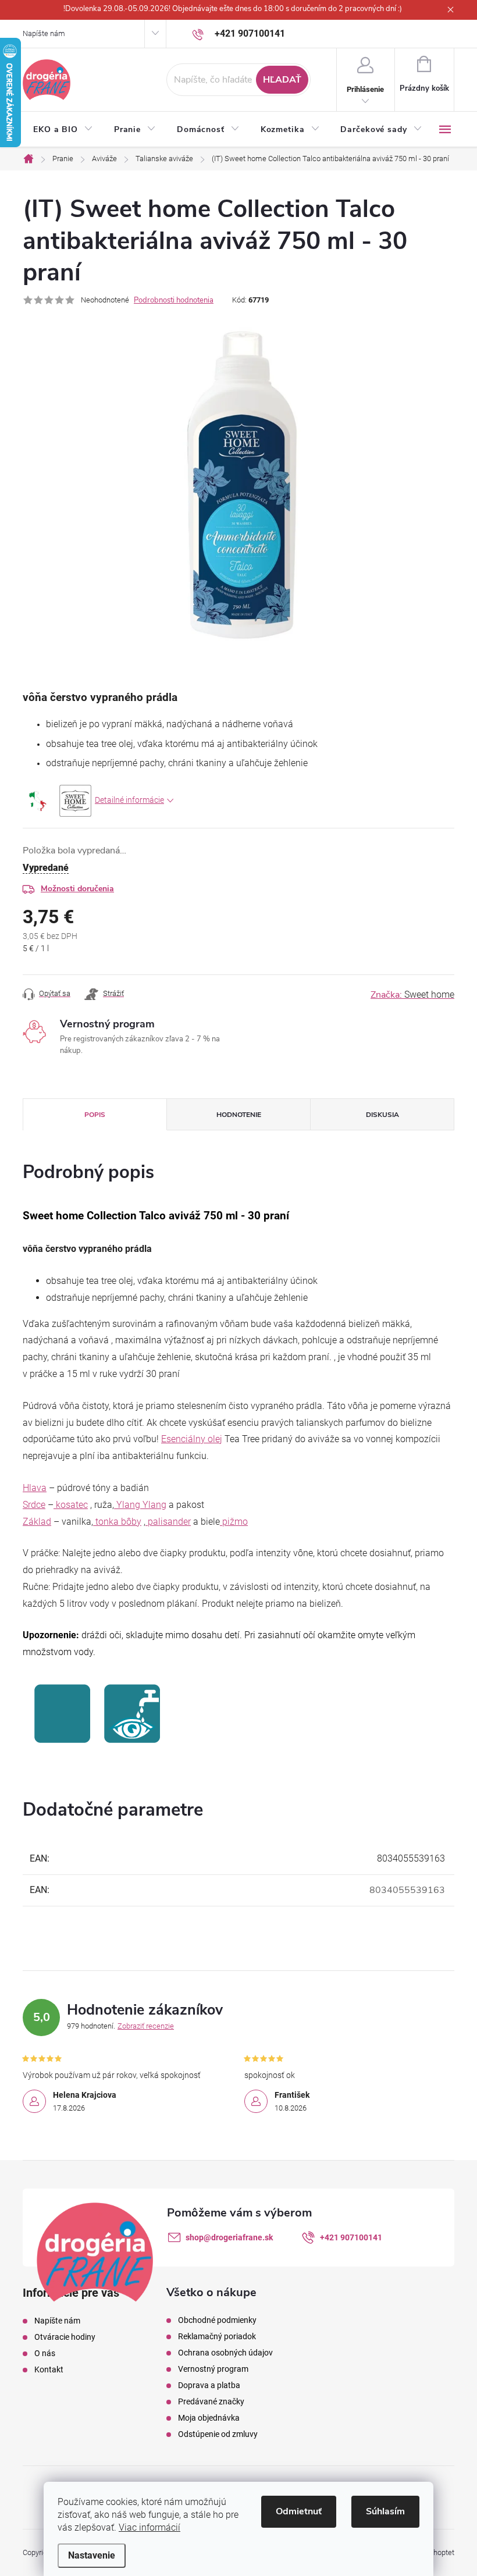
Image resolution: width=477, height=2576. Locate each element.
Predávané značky (211, 2401)
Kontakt (49, 2369)
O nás (45, 2353)
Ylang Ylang (140, 1505)
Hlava (35, 1488)
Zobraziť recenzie (146, 2026)
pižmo (234, 1522)
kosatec (71, 1505)
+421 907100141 (351, 2237)
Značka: (412, 995)
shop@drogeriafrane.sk (229, 2237)
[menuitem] (63, 130)
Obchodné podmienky (217, 2320)
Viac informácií (149, 2527)
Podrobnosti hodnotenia (174, 300)
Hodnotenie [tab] (239, 1115)
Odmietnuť (299, 2511)
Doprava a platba (209, 2385)
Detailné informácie (129, 800)
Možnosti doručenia (77, 889)
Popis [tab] (95, 1115)
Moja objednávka (209, 2418)
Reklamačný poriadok (217, 2336)
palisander (168, 1522)
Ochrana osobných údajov (225, 2353)
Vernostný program (213, 2369)
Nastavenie (92, 2555)
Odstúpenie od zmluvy (218, 2434)
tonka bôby (117, 1522)
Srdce (34, 1505)
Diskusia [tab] (382, 1115)
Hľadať (282, 80)
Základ (37, 1522)
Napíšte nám (44, 33)
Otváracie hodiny (65, 2337)
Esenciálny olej (192, 1439)
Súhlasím (385, 2511)
